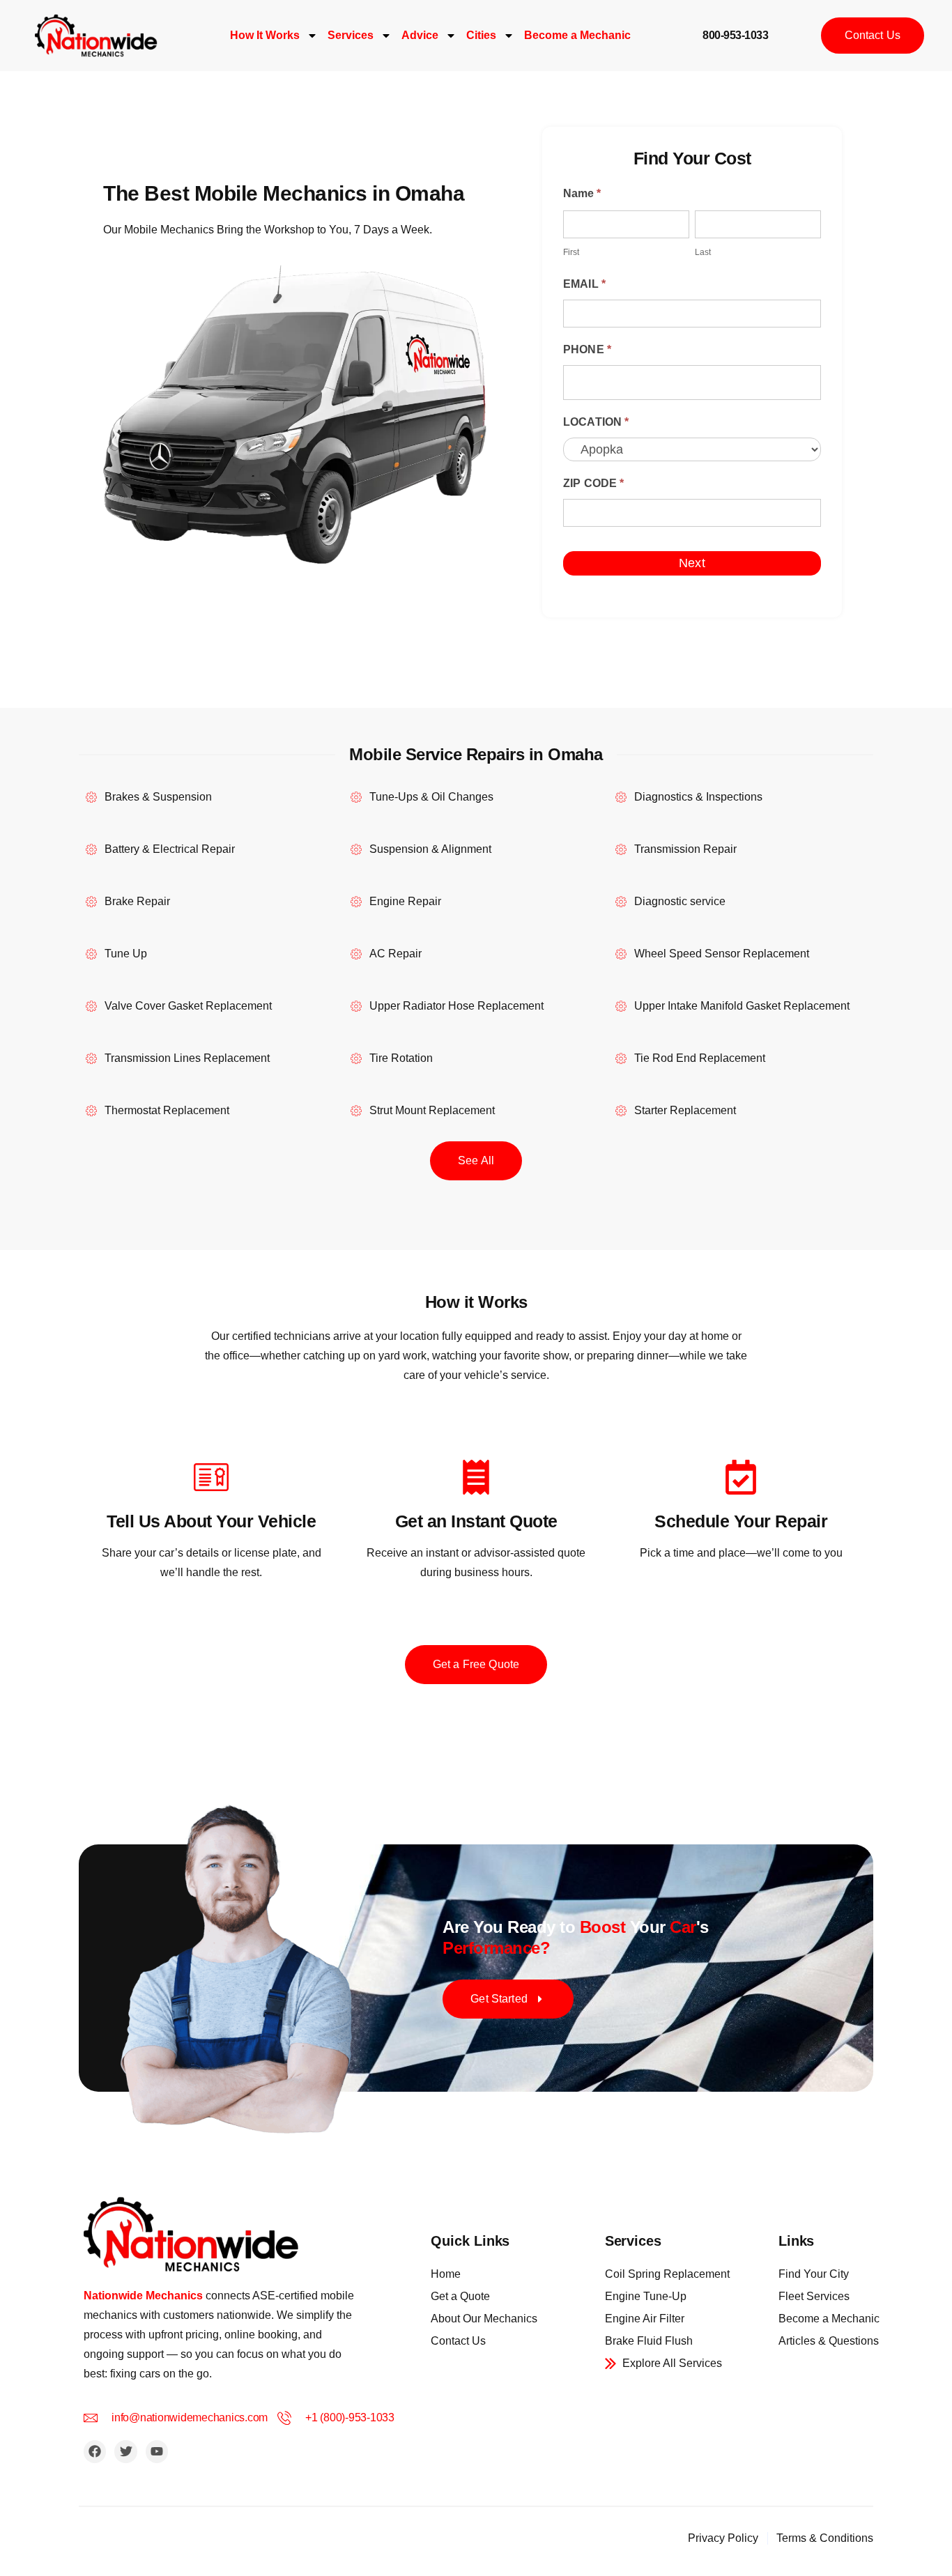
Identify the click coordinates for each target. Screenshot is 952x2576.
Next (692, 563)
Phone (587, 349)
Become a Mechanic (577, 35)
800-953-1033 (735, 35)
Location (596, 422)
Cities (481, 35)
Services (351, 35)
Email (584, 284)
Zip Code (594, 483)
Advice (420, 35)
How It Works (265, 35)
